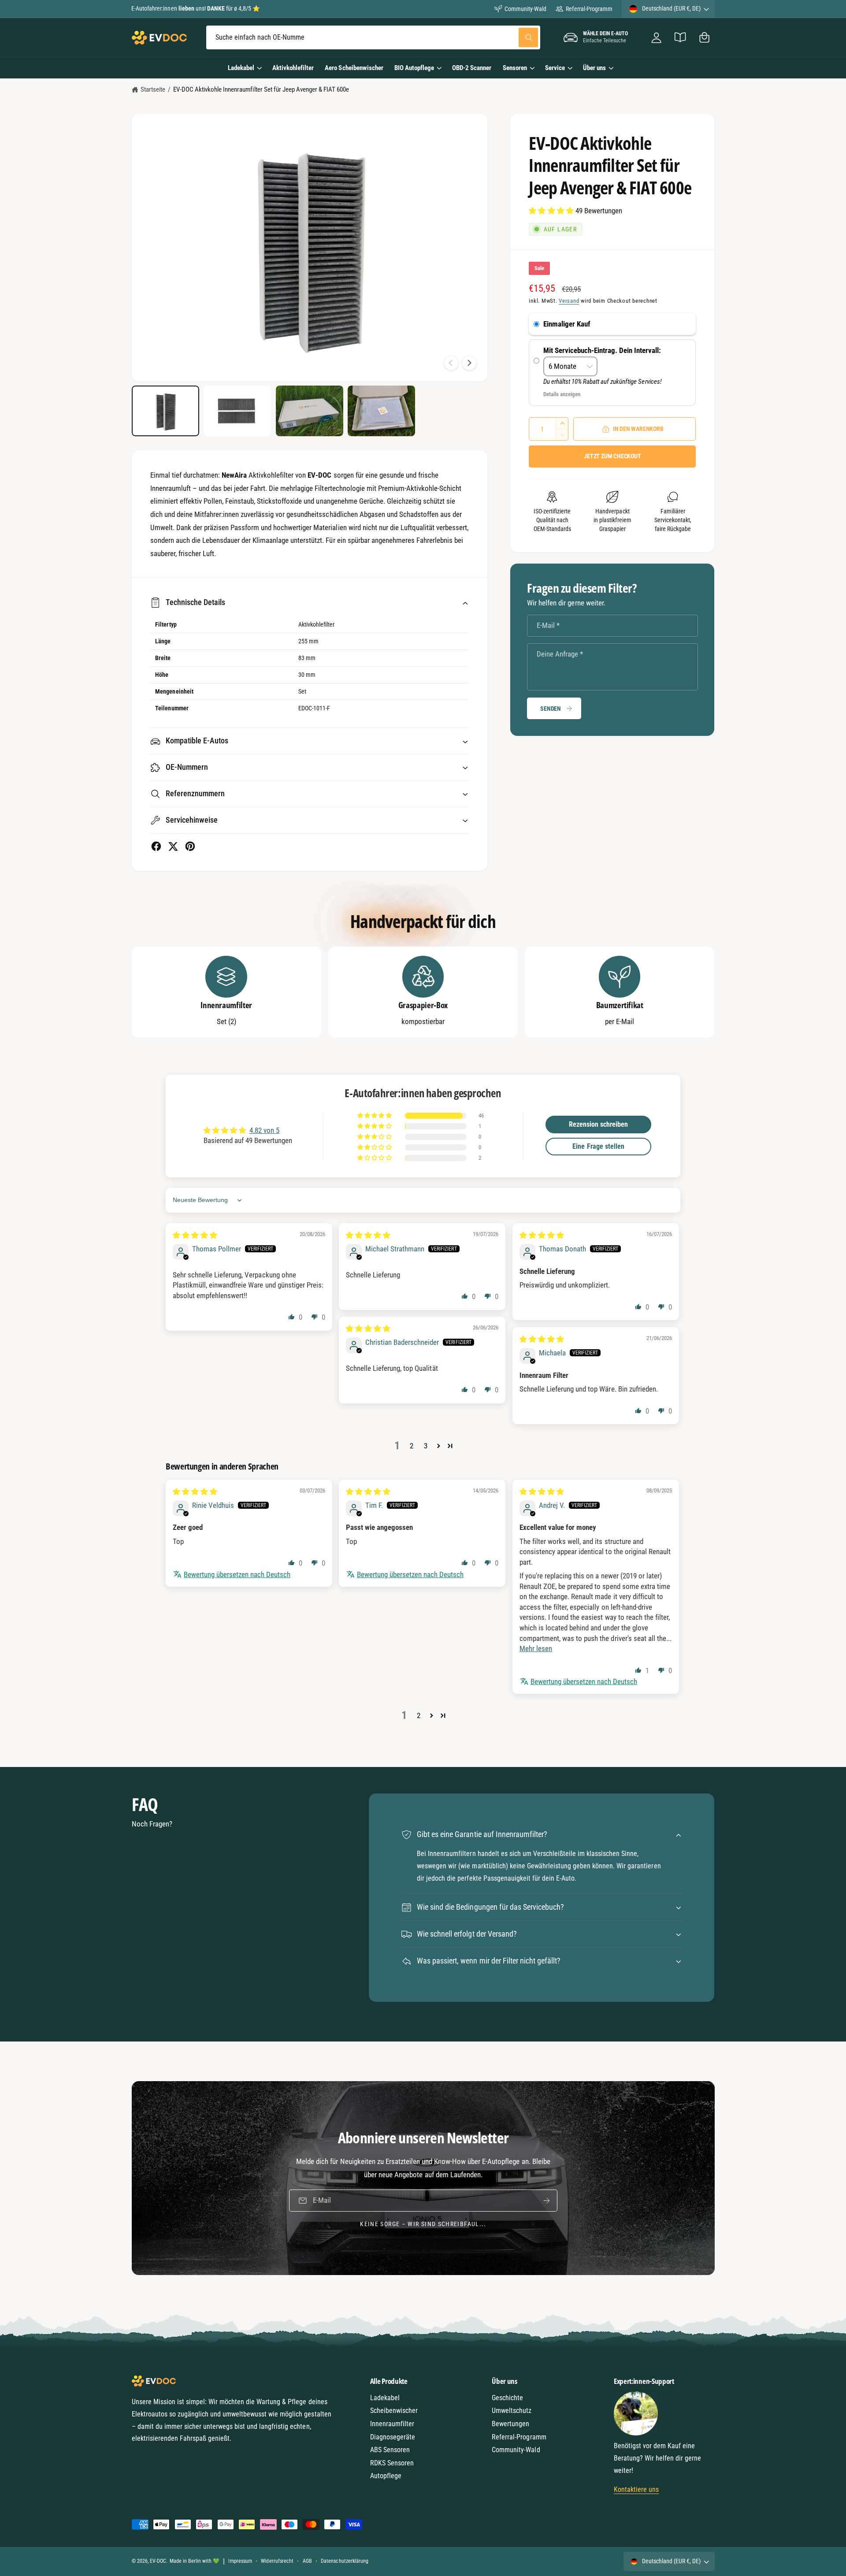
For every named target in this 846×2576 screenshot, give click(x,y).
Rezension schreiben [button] (598, 1124)
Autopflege (386, 2476)
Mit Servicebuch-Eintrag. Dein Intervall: (603, 350)
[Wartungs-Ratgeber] (681, 38)
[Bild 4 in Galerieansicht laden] (381, 411)
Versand (569, 301)
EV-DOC (158, 2561)
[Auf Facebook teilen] (156, 846)
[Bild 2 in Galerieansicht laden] (237, 411)
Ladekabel (241, 68)
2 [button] (412, 1446)
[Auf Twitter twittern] (173, 846)
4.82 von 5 (264, 1130)
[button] (704, 38)
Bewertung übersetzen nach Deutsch (237, 1574)
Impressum (240, 2561)
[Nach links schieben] (451, 363)
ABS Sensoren (390, 2450)
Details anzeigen (562, 394)
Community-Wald (525, 9)
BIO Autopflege (414, 68)
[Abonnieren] (546, 2200)
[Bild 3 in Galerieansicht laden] (310, 411)
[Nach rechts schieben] (469, 363)
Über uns (594, 68)
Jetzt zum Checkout (612, 456)
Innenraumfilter (392, 2424)
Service (555, 68)
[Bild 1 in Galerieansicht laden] (165, 411)
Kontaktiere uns (636, 2489)
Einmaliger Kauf (567, 324)
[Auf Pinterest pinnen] (190, 846)
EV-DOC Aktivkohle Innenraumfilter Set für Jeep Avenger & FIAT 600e (261, 89)
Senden (551, 709)
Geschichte (507, 2398)
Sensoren (515, 68)
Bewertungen (510, 2424)
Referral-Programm (589, 9)
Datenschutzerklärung (344, 2561)
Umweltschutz (512, 2411)
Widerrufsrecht (277, 2561)
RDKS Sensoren (392, 2463)
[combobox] (373, 38)
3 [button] (426, 1446)
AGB (307, 2561)
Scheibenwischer (394, 2411)
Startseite (153, 89)
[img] (195, 1235)
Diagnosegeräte (393, 2437)
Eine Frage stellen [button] (598, 1146)
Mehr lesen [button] (536, 1648)
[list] (423, 992)
